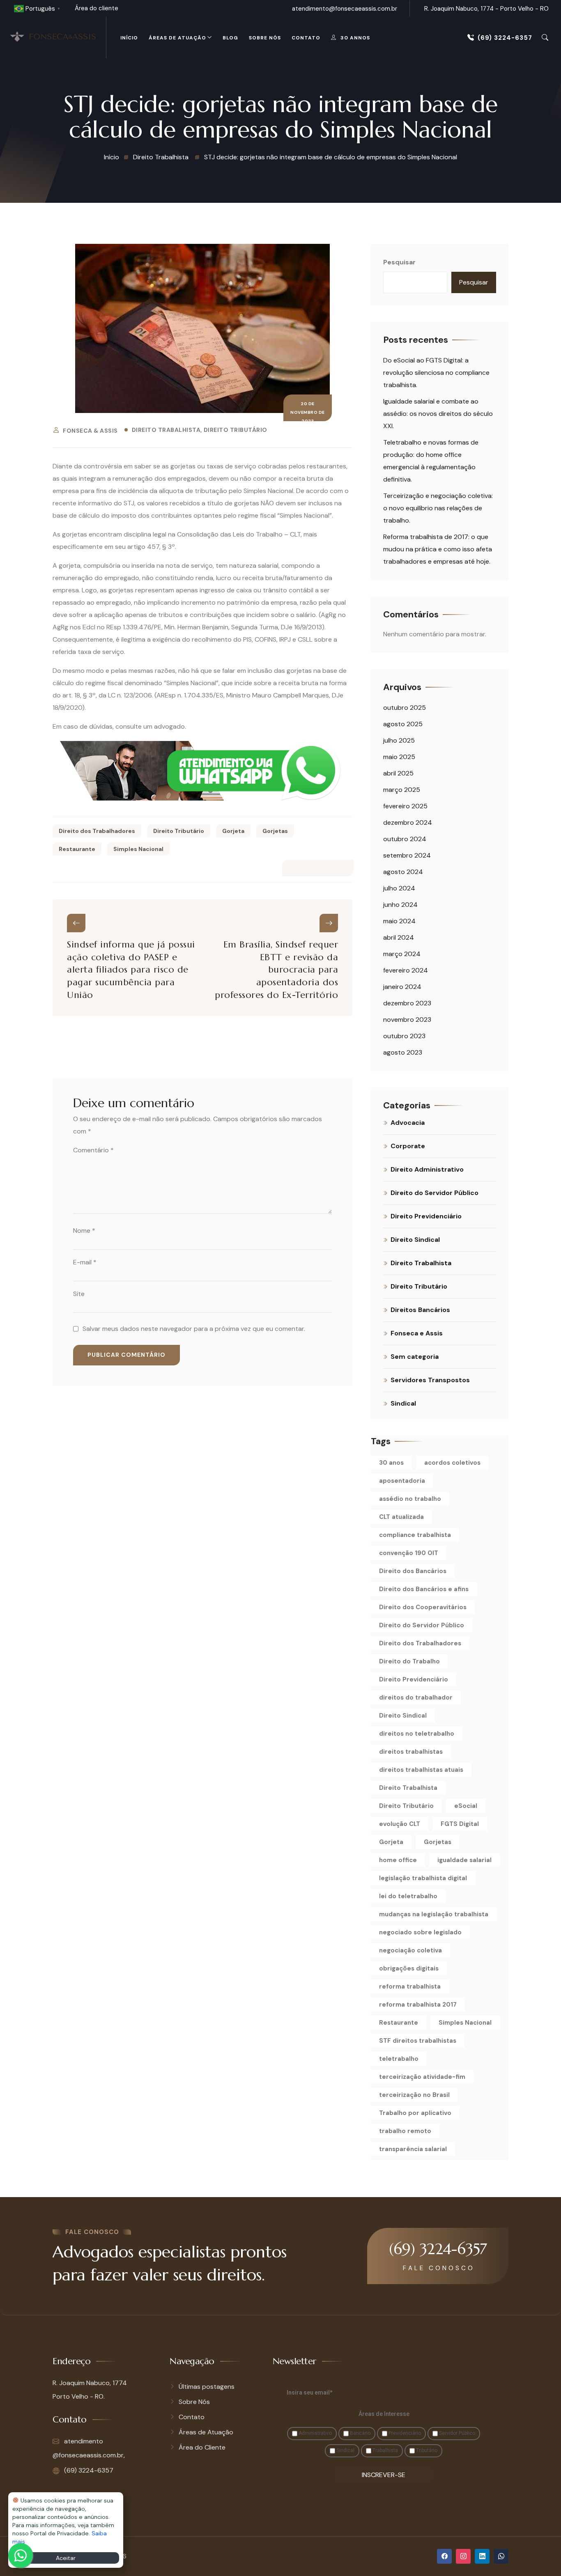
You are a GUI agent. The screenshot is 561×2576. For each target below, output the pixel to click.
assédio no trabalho (410, 1499)
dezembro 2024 (408, 822)
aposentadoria (402, 1481)
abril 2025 (398, 773)
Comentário (93, 1150)
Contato (306, 38)
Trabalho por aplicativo (415, 2113)
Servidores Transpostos (430, 1380)
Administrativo (315, 2433)
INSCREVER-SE (384, 2475)
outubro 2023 (404, 1036)
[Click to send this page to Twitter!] (309, 868)
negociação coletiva (410, 1950)
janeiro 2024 (402, 987)
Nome (84, 1231)
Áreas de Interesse (384, 2414)
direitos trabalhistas (411, 1752)
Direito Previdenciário (426, 1216)
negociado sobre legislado (420, 1932)
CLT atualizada (401, 1517)
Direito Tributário (236, 430)
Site (79, 1294)
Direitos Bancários (420, 1310)
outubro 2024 (405, 839)
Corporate (408, 1146)
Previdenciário (404, 2433)
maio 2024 (399, 921)
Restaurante (77, 849)
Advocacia (408, 1123)
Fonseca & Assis (90, 431)
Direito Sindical (415, 1240)
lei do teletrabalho (408, 1896)
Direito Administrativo (427, 1169)
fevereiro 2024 (406, 970)
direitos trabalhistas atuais (421, 1770)
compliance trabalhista (415, 1535)
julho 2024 (399, 888)
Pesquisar (399, 262)
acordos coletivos (452, 1463)
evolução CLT (400, 1824)
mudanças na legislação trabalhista (434, 1914)
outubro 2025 (405, 708)
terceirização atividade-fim (422, 2077)
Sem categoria (415, 1357)
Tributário (426, 2450)
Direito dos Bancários (413, 1571)
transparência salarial (413, 2149)
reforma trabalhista (410, 1986)
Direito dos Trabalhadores (97, 831)
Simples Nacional (138, 849)
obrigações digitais (409, 1968)
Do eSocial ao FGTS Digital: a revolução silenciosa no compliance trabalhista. (436, 373)
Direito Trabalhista (166, 430)
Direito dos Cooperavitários (423, 1607)
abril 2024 (399, 937)
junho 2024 (400, 905)
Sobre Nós (265, 38)
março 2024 (402, 954)
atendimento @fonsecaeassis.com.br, (89, 2448)
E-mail (85, 1262)
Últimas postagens (207, 2387)
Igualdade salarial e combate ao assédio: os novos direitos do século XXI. (438, 414)
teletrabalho (399, 2059)
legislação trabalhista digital (423, 1878)
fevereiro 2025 (405, 806)
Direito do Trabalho (409, 1661)
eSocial (466, 1806)
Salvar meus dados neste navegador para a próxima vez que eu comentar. (194, 1329)
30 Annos (355, 38)
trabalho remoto (405, 2131)
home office (398, 1860)
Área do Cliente (202, 2447)
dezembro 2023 (407, 1003)
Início (129, 38)
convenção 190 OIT (409, 1553)
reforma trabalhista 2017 (418, 2005)
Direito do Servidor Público (435, 1193)
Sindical (403, 1403)
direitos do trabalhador (416, 1697)
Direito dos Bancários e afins (424, 1589)
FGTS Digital (460, 1824)
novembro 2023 (407, 1020)
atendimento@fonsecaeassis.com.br (345, 9)
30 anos (391, 1463)
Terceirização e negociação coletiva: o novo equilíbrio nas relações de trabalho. (438, 508)
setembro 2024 (407, 855)
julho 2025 (399, 740)
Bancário (360, 2433)
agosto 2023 (403, 1052)
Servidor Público (456, 2433)
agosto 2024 (403, 872)
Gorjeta (233, 831)
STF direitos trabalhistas (418, 2041)
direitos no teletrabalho (417, 1734)
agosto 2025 (403, 724)
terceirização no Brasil (414, 2095)
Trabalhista (385, 2450)
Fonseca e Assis (417, 1333)
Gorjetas (275, 831)
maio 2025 (399, 757)
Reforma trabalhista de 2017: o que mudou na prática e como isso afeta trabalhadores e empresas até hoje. (438, 549)
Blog (230, 38)
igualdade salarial (464, 1860)
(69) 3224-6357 (505, 38)
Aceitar (66, 2558)
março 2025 (402, 790)
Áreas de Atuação (177, 38)
